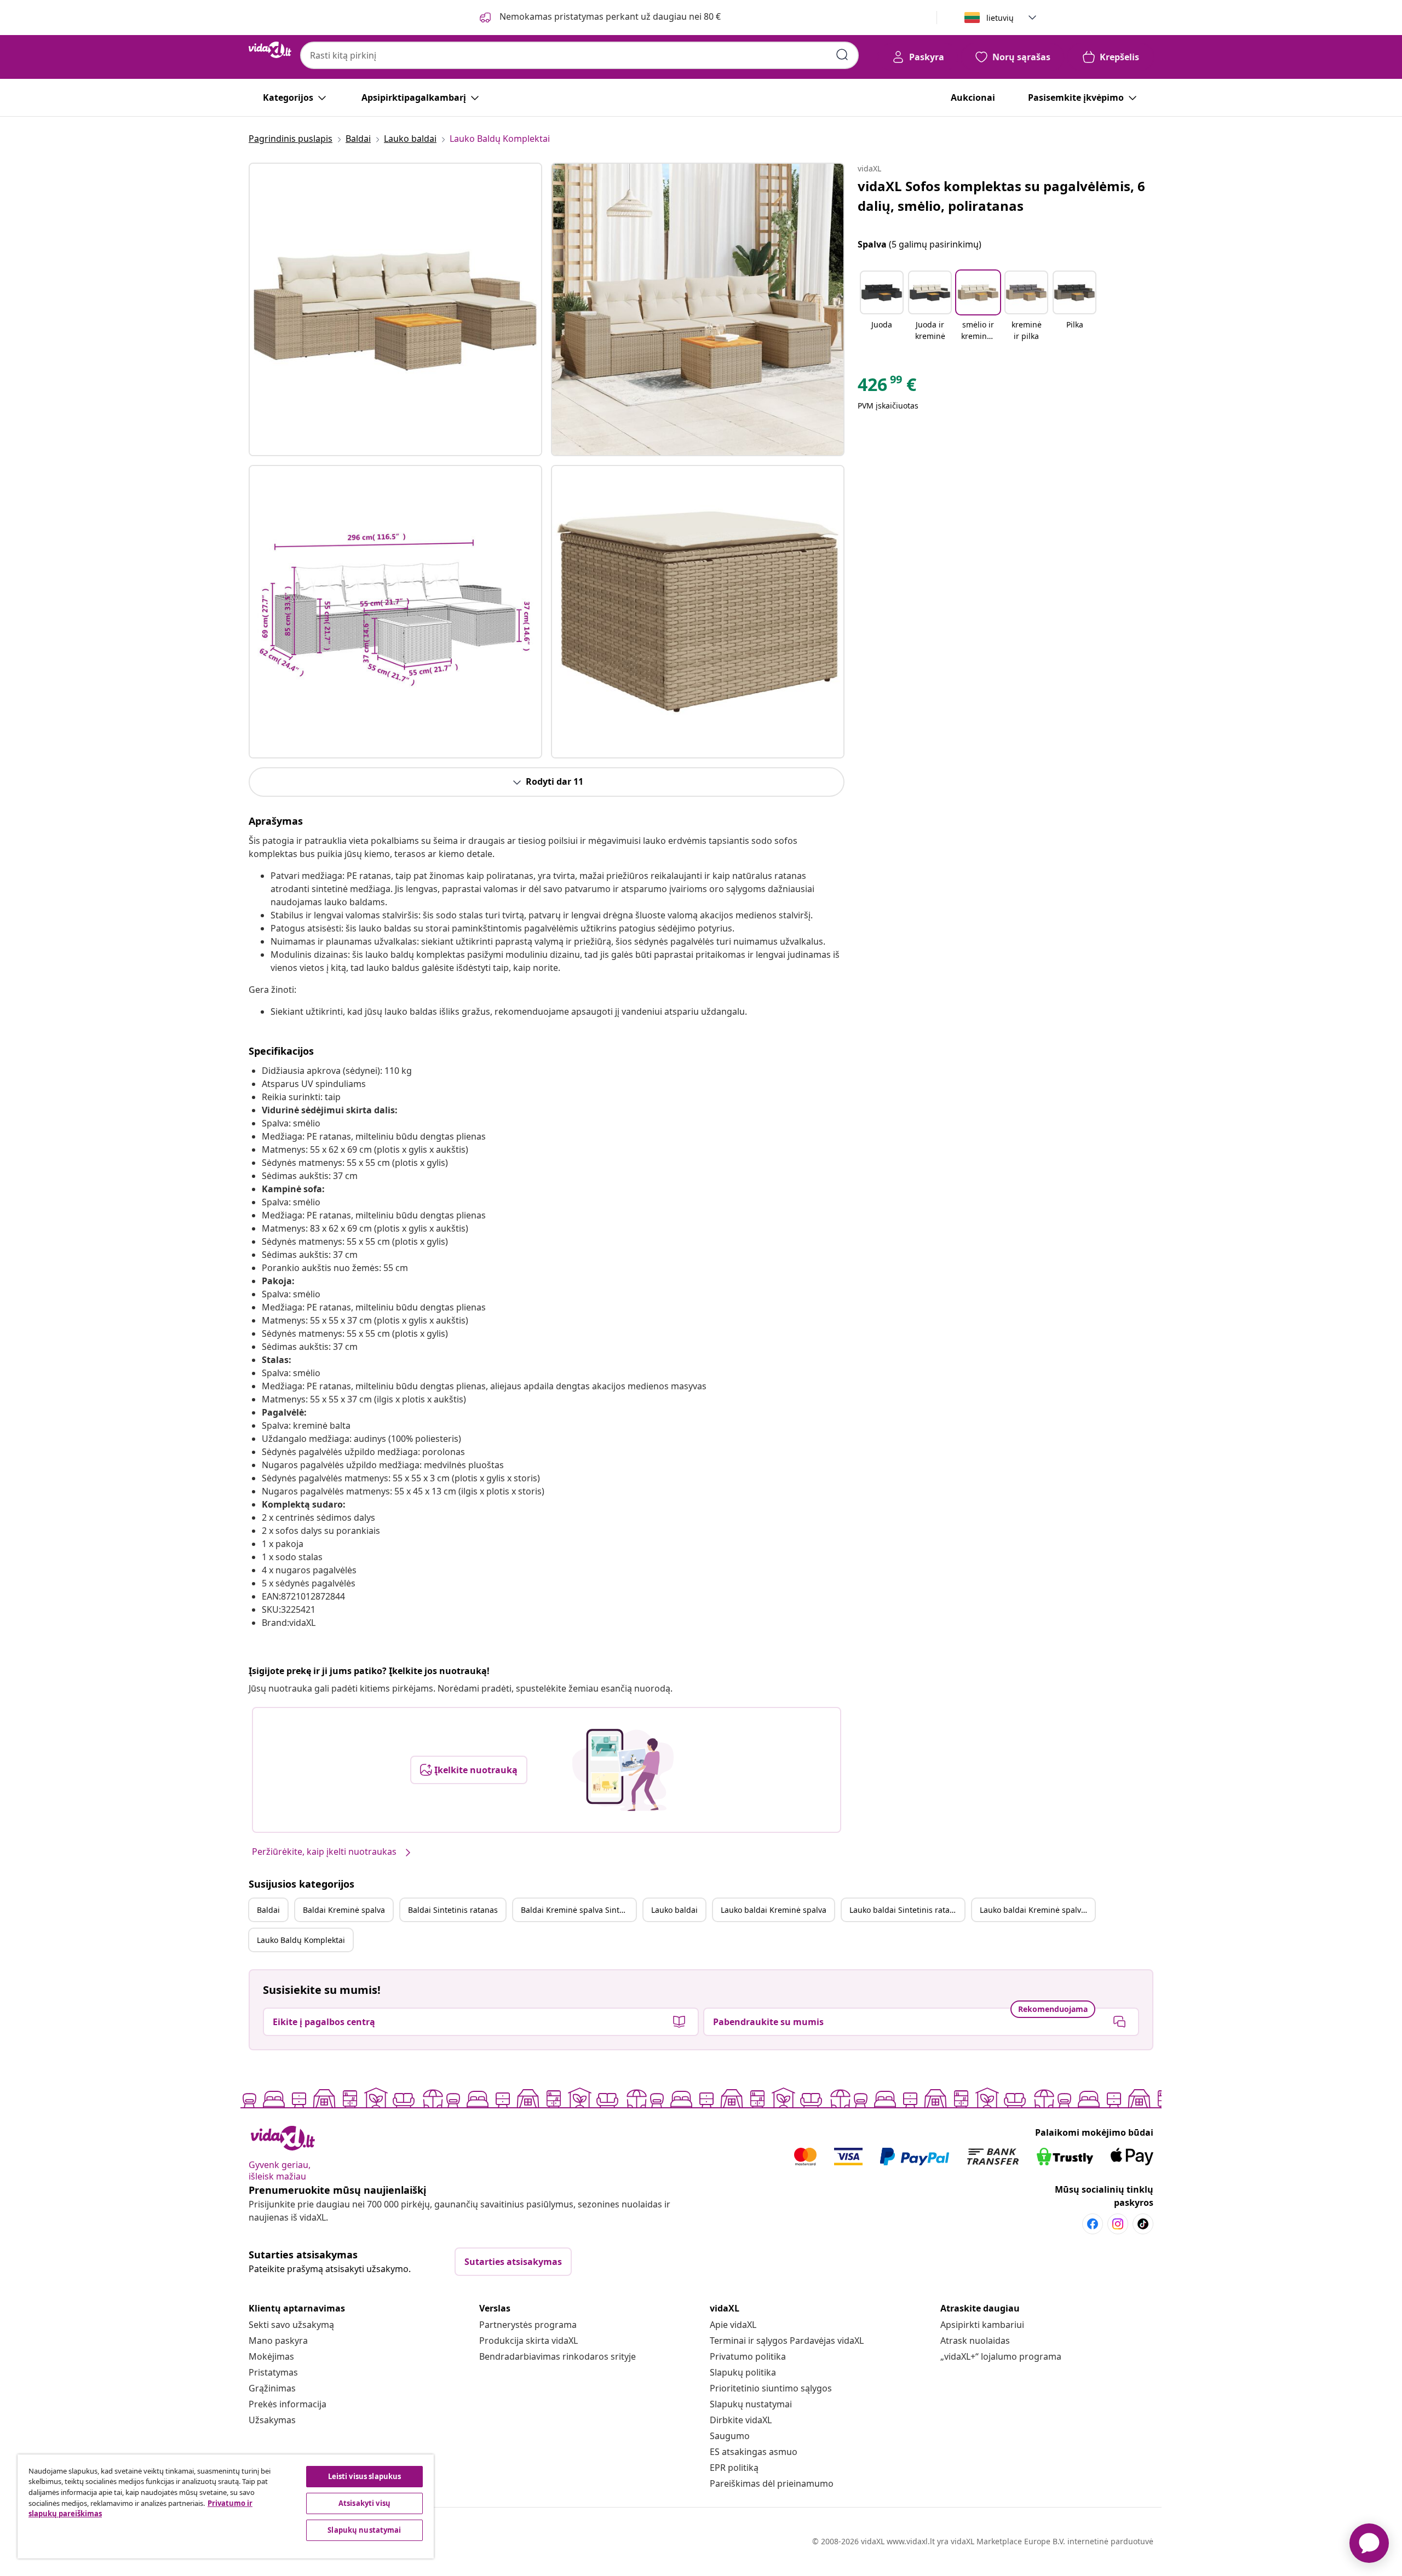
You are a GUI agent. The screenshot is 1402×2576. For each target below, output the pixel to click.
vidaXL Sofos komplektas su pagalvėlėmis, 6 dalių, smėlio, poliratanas (1001, 196)
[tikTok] (1143, 2224)
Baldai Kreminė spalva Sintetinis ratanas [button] (578, 1910)
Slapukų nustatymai (751, 2404)
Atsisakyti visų (364, 2503)
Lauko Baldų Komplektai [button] (301, 1940)
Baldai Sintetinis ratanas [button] (453, 1910)
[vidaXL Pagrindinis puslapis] (270, 50)
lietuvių (1000, 18)
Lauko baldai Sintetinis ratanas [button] (906, 1910)
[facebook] (1093, 2224)
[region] (226, 2506)
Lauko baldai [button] (674, 1910)
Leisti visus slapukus (365, 2476)
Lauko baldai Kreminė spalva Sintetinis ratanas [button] (1037, 1910)
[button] (882, 307)
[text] (887, 387)
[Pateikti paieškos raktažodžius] (842, 55)
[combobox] (579, 55)
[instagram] (1118, 2224)
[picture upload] (623, 1770)
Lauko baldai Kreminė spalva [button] (774, 1910)
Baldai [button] (268, 1910)
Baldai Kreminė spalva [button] (344, 1910)
